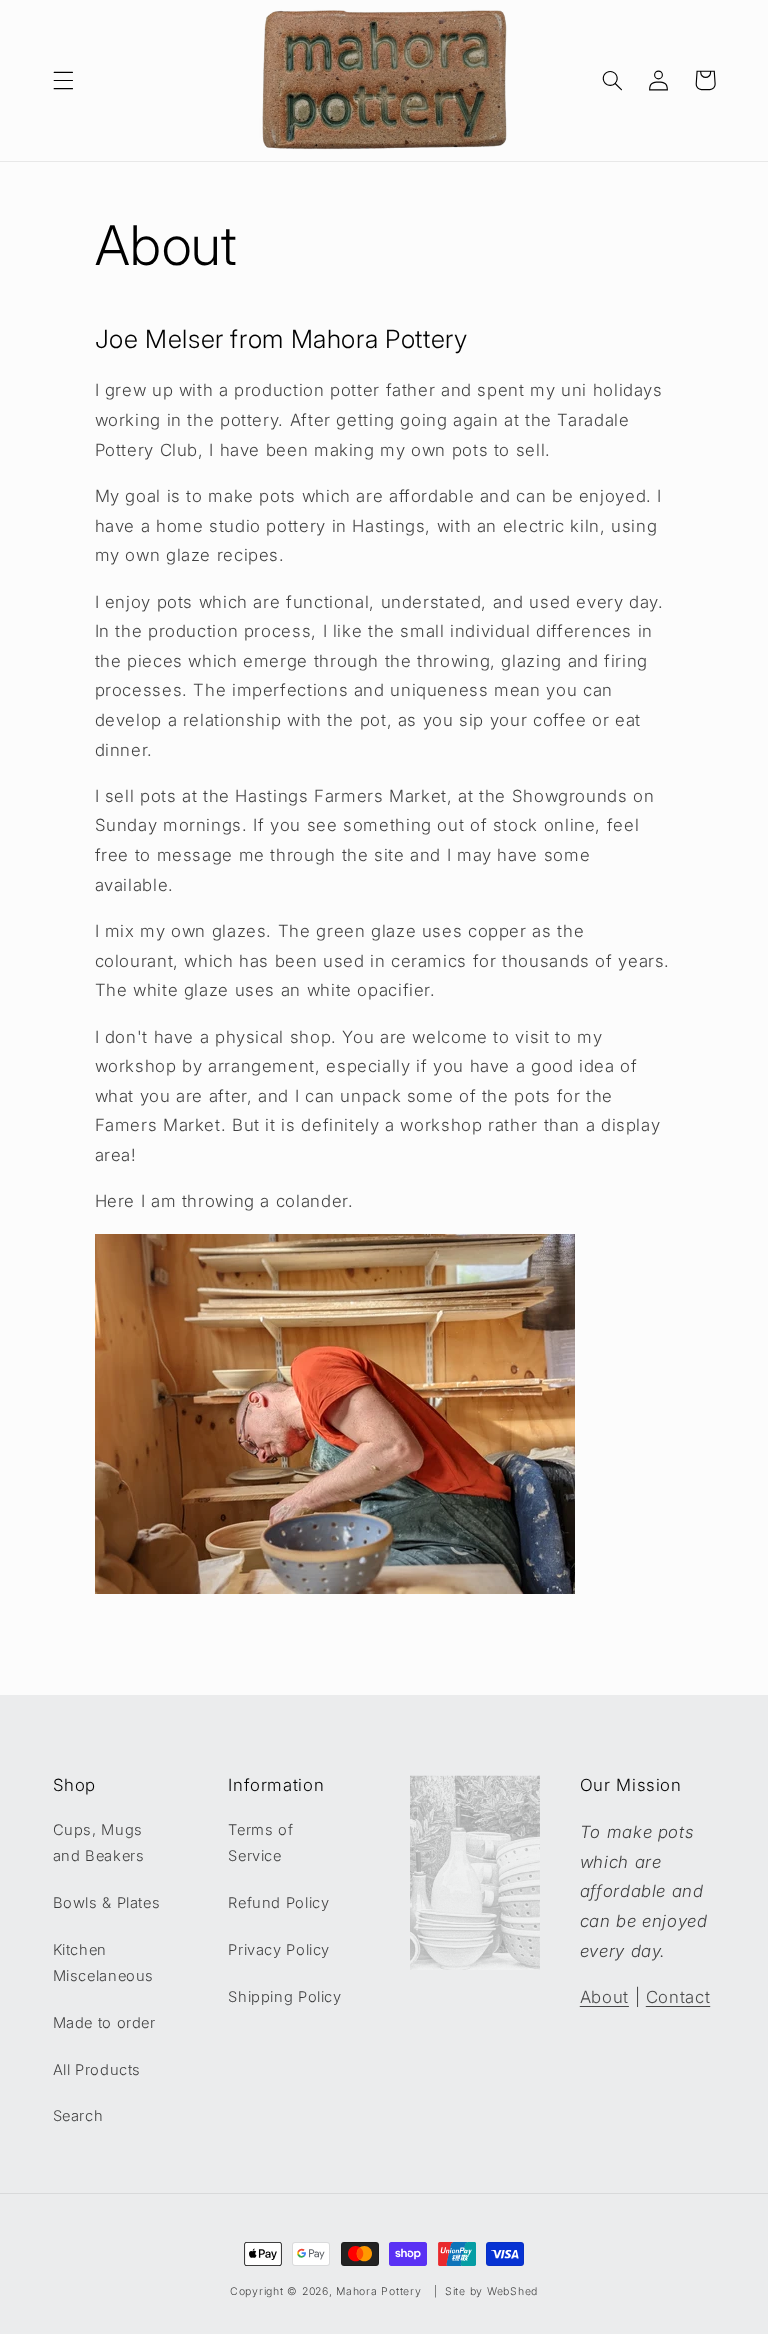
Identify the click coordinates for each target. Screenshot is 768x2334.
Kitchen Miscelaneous (104, 1963)
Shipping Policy (284, 1997)
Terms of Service (260, 1843)
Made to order (104, 2023)
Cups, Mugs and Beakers (99, 1843)
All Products (97, 2070)
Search (78, 2116)
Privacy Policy (279, 1950)
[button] (63, 80)
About (604, 1997)
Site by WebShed (491, 2291)
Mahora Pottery (378, 2291)
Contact (678, 1997)
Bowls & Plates (107, 1903)
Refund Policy (278, 1903)
